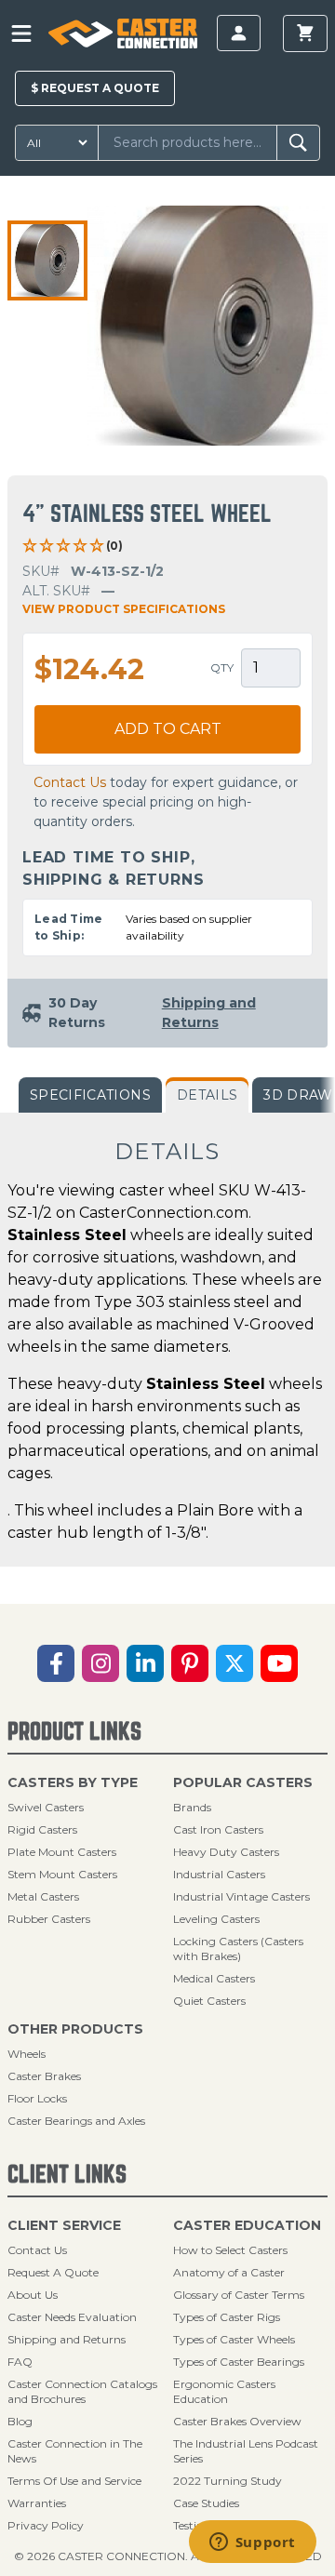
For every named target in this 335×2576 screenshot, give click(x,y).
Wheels (27, 2054)
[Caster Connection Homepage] (122, 33)
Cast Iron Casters (218, 1829)
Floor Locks (37, 2098)
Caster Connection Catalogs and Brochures (82, 2391)
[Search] (298, 143)
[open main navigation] (21, 33)
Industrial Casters (219, 1874)
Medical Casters (214, 1978)
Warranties (37, 2503)
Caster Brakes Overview (237, 2421)
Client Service (64, 2225)
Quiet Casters (209, 2001)
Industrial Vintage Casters (241, 1896)
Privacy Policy (46, 2525)
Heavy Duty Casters (226, 1852)
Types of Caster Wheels (234, 2339)
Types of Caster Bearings (239, 2362)
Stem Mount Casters (62, 1874)
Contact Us (70, 782)
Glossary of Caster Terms (239, 2295)
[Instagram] (100, 1663)
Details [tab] (207, 1095)
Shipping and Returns (67, 2339)
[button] (47, 260)
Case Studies (206, 2503)
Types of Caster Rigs (227, 2317)
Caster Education (247, 2225)
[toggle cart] (305, 33)
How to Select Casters (230, 2250)
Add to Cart (168, 729)
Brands (192, 1807)
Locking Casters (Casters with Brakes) (238, 1949)
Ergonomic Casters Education (224, 2391)
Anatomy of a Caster (229, 2272)
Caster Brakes (44, 2076)
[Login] (239, 33)
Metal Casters (43, 1896)
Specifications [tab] (90, 1095)
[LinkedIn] (145, 1663)
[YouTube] (279, 1663)
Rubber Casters (49, 1919)
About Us (33, 2295)
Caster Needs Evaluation (72, 2317)
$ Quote (95, 88)
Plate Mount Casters (62, 1852)
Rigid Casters (42, 1829)
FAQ (20, 2362)
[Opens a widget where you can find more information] (252, 2543)
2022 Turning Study (228, 2481)
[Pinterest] (190, 1663)
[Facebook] (56, 1663)
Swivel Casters (46, 1807)
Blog (20, 2421)
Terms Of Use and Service (74, 2481)
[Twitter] (234, 1663)
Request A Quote (53, 2272)
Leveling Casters (216, 1919)
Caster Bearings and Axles (76, 2121)
